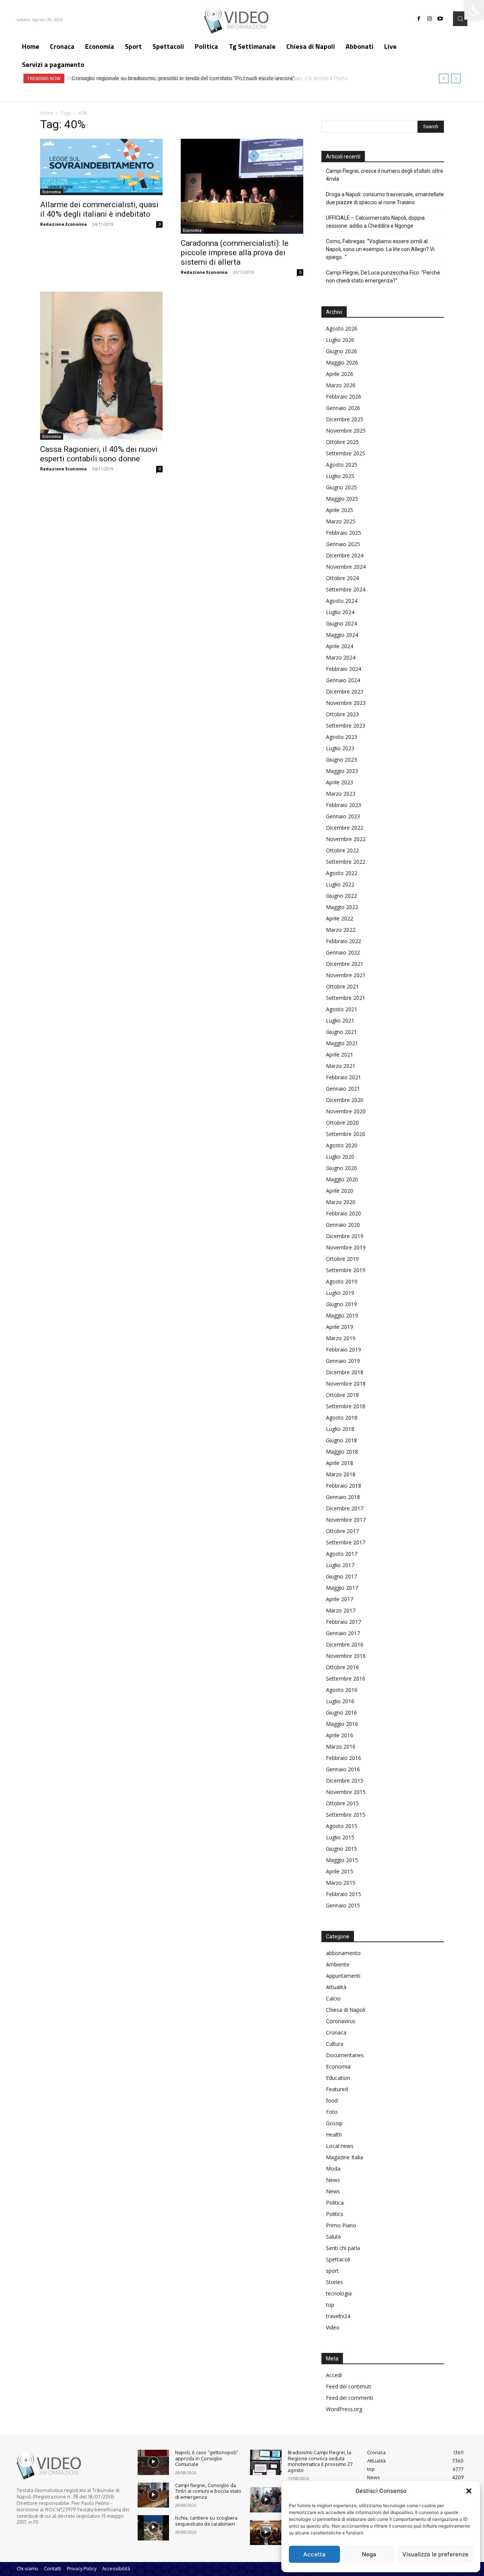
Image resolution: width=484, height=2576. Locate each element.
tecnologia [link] (339, 2293)
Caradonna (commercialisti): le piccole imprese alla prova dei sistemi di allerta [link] (235, 253)
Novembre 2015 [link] (346, 1792)
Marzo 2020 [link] (341, 1202)
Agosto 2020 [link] (342, 1145)
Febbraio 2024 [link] (344, 669)
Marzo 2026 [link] (341, 385)
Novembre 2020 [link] (346, 1111)
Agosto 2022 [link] (342, 873)
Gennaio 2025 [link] (343, 544)
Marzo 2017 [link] (341, 1610)
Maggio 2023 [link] (342, 771)
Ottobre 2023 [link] (342, 714)
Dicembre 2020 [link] (345, 1100)
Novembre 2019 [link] (346, 1247)
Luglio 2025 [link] (340, 476)
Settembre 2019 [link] (346, 1270)
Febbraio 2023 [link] (344, 805)
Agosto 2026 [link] (342, 328)
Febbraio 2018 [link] (344, 1486)
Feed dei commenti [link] (350, 2398)
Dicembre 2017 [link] (345, 1508)
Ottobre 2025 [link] (342, 442)
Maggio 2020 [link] (342, 1179)
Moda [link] (333, 2169)
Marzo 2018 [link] (341, 1474)
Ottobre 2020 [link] (342, 1123)
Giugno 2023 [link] (341, 760)
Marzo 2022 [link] (341, 930)
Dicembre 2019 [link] (345, 1236)
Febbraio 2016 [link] (344, 1758)
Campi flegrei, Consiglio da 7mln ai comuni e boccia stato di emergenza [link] (208, 2491)
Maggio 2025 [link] (342, 499)
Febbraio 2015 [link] (344, 1894)
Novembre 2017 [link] (346, 1520)
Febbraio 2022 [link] (344, 941)
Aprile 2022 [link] (340, 918)
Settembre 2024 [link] (346, 589)
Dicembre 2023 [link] (345, 691)
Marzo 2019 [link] (341, 1338)
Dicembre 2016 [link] (345, 1644)
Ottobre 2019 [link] (342, 1259)
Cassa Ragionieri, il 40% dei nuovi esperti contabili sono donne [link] (99, 454)
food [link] (332, 2100)
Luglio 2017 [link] (340, 1565)
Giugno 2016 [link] (341, 1712)
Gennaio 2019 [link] (343, 1361)
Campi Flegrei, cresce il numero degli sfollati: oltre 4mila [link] (385, 175)
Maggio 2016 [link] (342, 1724)
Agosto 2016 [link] (342, 1690)
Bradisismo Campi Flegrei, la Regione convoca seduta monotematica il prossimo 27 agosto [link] (320, 2461)
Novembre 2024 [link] (346, 567)
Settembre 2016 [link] (346, 1678)
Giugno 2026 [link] (341, 351)
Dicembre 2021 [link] (345, 964)
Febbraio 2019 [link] (344, 1349)
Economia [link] (52, 192)
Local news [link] (340, 2146)
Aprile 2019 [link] (340, 1327)
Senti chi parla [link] (343, 2248)
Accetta (314, 2554)
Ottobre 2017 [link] (342, 1531)
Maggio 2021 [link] (342, 1043)
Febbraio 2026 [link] (344, 396)
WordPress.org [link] (344, 2409)
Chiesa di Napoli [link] (346, 2010)
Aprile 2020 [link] (340, 1191)
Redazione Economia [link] (64, 224)
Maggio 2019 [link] (342, 1315)
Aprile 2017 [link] (340, 1599)
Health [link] (334, 2135)
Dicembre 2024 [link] (345, 555)
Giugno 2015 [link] (341, 1849)
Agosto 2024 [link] (342, 601)
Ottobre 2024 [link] (342, 578)
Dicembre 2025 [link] (345, 419)
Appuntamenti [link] (343, 1976)
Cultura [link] (335, 2044)
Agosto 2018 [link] (342, 1418)
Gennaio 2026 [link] (343, 408)
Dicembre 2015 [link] (345, 1781)
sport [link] (332, 2271)
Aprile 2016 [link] (340, 1735)
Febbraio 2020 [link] (344, 1213)
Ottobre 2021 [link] (342, 986)
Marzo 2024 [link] (341, 657)
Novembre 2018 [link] (346, 1383)
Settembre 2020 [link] (346, 1134)
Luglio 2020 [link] (340, 1157)
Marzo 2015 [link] (341, 1883)
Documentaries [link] (345, 2055)
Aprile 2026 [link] (340, 374)
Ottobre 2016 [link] (342, 1667)
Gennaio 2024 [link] (343, 680)
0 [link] (160, 224)
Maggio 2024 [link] (342, 635)
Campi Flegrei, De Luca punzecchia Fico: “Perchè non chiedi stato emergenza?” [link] (383, 277)
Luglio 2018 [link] (340, 1429)
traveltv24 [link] (338, 2316)
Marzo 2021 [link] (341, 1066)
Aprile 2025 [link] (340, 510)
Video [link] (333, 2327)
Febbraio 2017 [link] (344, 1622)
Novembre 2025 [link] (346, 431)
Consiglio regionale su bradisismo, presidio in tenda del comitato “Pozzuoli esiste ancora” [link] (181, 78)
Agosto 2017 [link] (342, 1554)
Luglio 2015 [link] (340, 1837)
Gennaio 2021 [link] (343, 1089)
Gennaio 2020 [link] (343, 1225)
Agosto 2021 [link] (342, 1009)
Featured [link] (337, 2089)
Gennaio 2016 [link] (343, 1769)
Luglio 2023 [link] (340, 748)
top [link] (330, 2305)
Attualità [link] (336, 1987)
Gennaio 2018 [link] (343, 1497)
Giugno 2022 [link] (341, 896)
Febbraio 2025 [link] (344, 533)
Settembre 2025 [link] (346, 453)
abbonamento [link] (343, 1953)
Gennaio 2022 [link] (343, 952)
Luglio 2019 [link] (340, 1293)
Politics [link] (335, 2214)
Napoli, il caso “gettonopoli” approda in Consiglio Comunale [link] (207, 2458)
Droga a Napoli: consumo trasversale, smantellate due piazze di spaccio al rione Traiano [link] (385, 198)
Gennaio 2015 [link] (343, 1905)
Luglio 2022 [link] (340, 884)
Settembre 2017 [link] (346, 1542)
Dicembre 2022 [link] (345, 828)
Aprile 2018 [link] (340, 1463)
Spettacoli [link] (338, 2259)
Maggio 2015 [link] (342, 1860)
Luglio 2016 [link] (340, 1701)
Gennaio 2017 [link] (343, 1633)
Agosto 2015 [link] (342, 1826)
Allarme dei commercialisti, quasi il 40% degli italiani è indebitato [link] (99, 209)
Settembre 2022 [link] (346, 862)
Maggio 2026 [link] (342, 362)
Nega (369, 2554)
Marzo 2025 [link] (341, 521)
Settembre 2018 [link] (346, 1406)
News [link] (333, 2180)
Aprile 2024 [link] (340, 646)
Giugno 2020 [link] (341, 1168)
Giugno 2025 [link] (341, 487)
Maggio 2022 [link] (342, 907)
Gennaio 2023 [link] (343, 816)
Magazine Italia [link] (344, 2157)
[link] (474, 10)
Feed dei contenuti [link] (349, 2386)
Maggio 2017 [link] (342, 1588)
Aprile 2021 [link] (340, 1054)
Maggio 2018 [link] (342, 1452)
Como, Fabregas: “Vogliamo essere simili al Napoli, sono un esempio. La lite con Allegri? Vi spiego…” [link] (380, 249)
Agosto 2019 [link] (342, 1281)
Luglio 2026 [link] (340, 340)
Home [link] (47, 113)
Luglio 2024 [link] (340, 612)
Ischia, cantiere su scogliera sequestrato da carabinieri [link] (206, 2521)
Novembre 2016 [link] (346, 1656)
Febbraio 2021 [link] (344, 1077)
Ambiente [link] (338, 1964)
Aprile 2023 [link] (340, 782)
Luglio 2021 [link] (340, 1020)
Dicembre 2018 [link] (345, 1372)
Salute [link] (334, 2237)
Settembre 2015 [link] (346, 1815)
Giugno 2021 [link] (341, 1032)
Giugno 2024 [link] (341, 623)
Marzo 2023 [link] (341, 794)
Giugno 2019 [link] (341, 1304)
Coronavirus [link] (341, 2021)
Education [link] (338, 2078)
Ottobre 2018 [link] (342, 1395)
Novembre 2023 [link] (346, 703)
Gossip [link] (334, 2123)
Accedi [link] (334, 2375)
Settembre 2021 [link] (346, 998)
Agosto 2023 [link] (342, 737)
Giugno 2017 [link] (341, 1576)
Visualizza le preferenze (435, 2554)
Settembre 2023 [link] (346, 725)
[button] (469, 2491)
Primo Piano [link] (341, 2225)
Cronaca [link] (336, 2032)
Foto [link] (332, 2112)
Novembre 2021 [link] (346, 975)
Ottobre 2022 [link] (342, 850)
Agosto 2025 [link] (342, 465)
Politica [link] (335, 2203)
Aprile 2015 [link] (340, 1871)
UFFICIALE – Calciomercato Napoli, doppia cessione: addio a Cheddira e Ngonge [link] (375, 222)
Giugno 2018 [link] (341, 1440)
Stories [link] (334, 2282)
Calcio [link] (333, 1998)
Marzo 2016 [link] (341, 1747)
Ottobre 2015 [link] (342, 1803)
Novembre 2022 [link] (346, 839)
